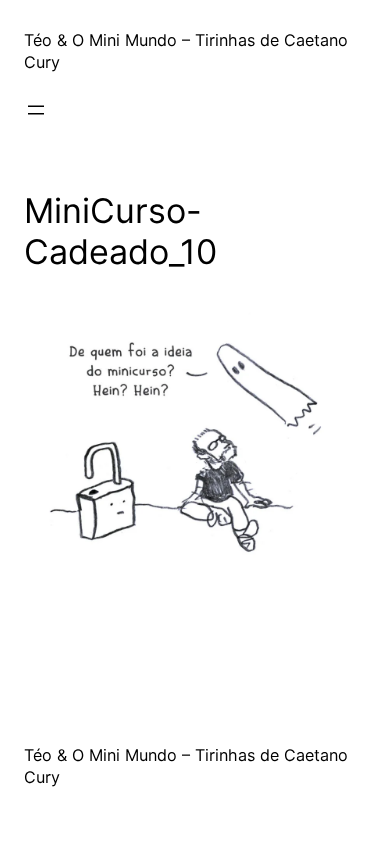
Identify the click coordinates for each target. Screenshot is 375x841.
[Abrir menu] (36, 110)
